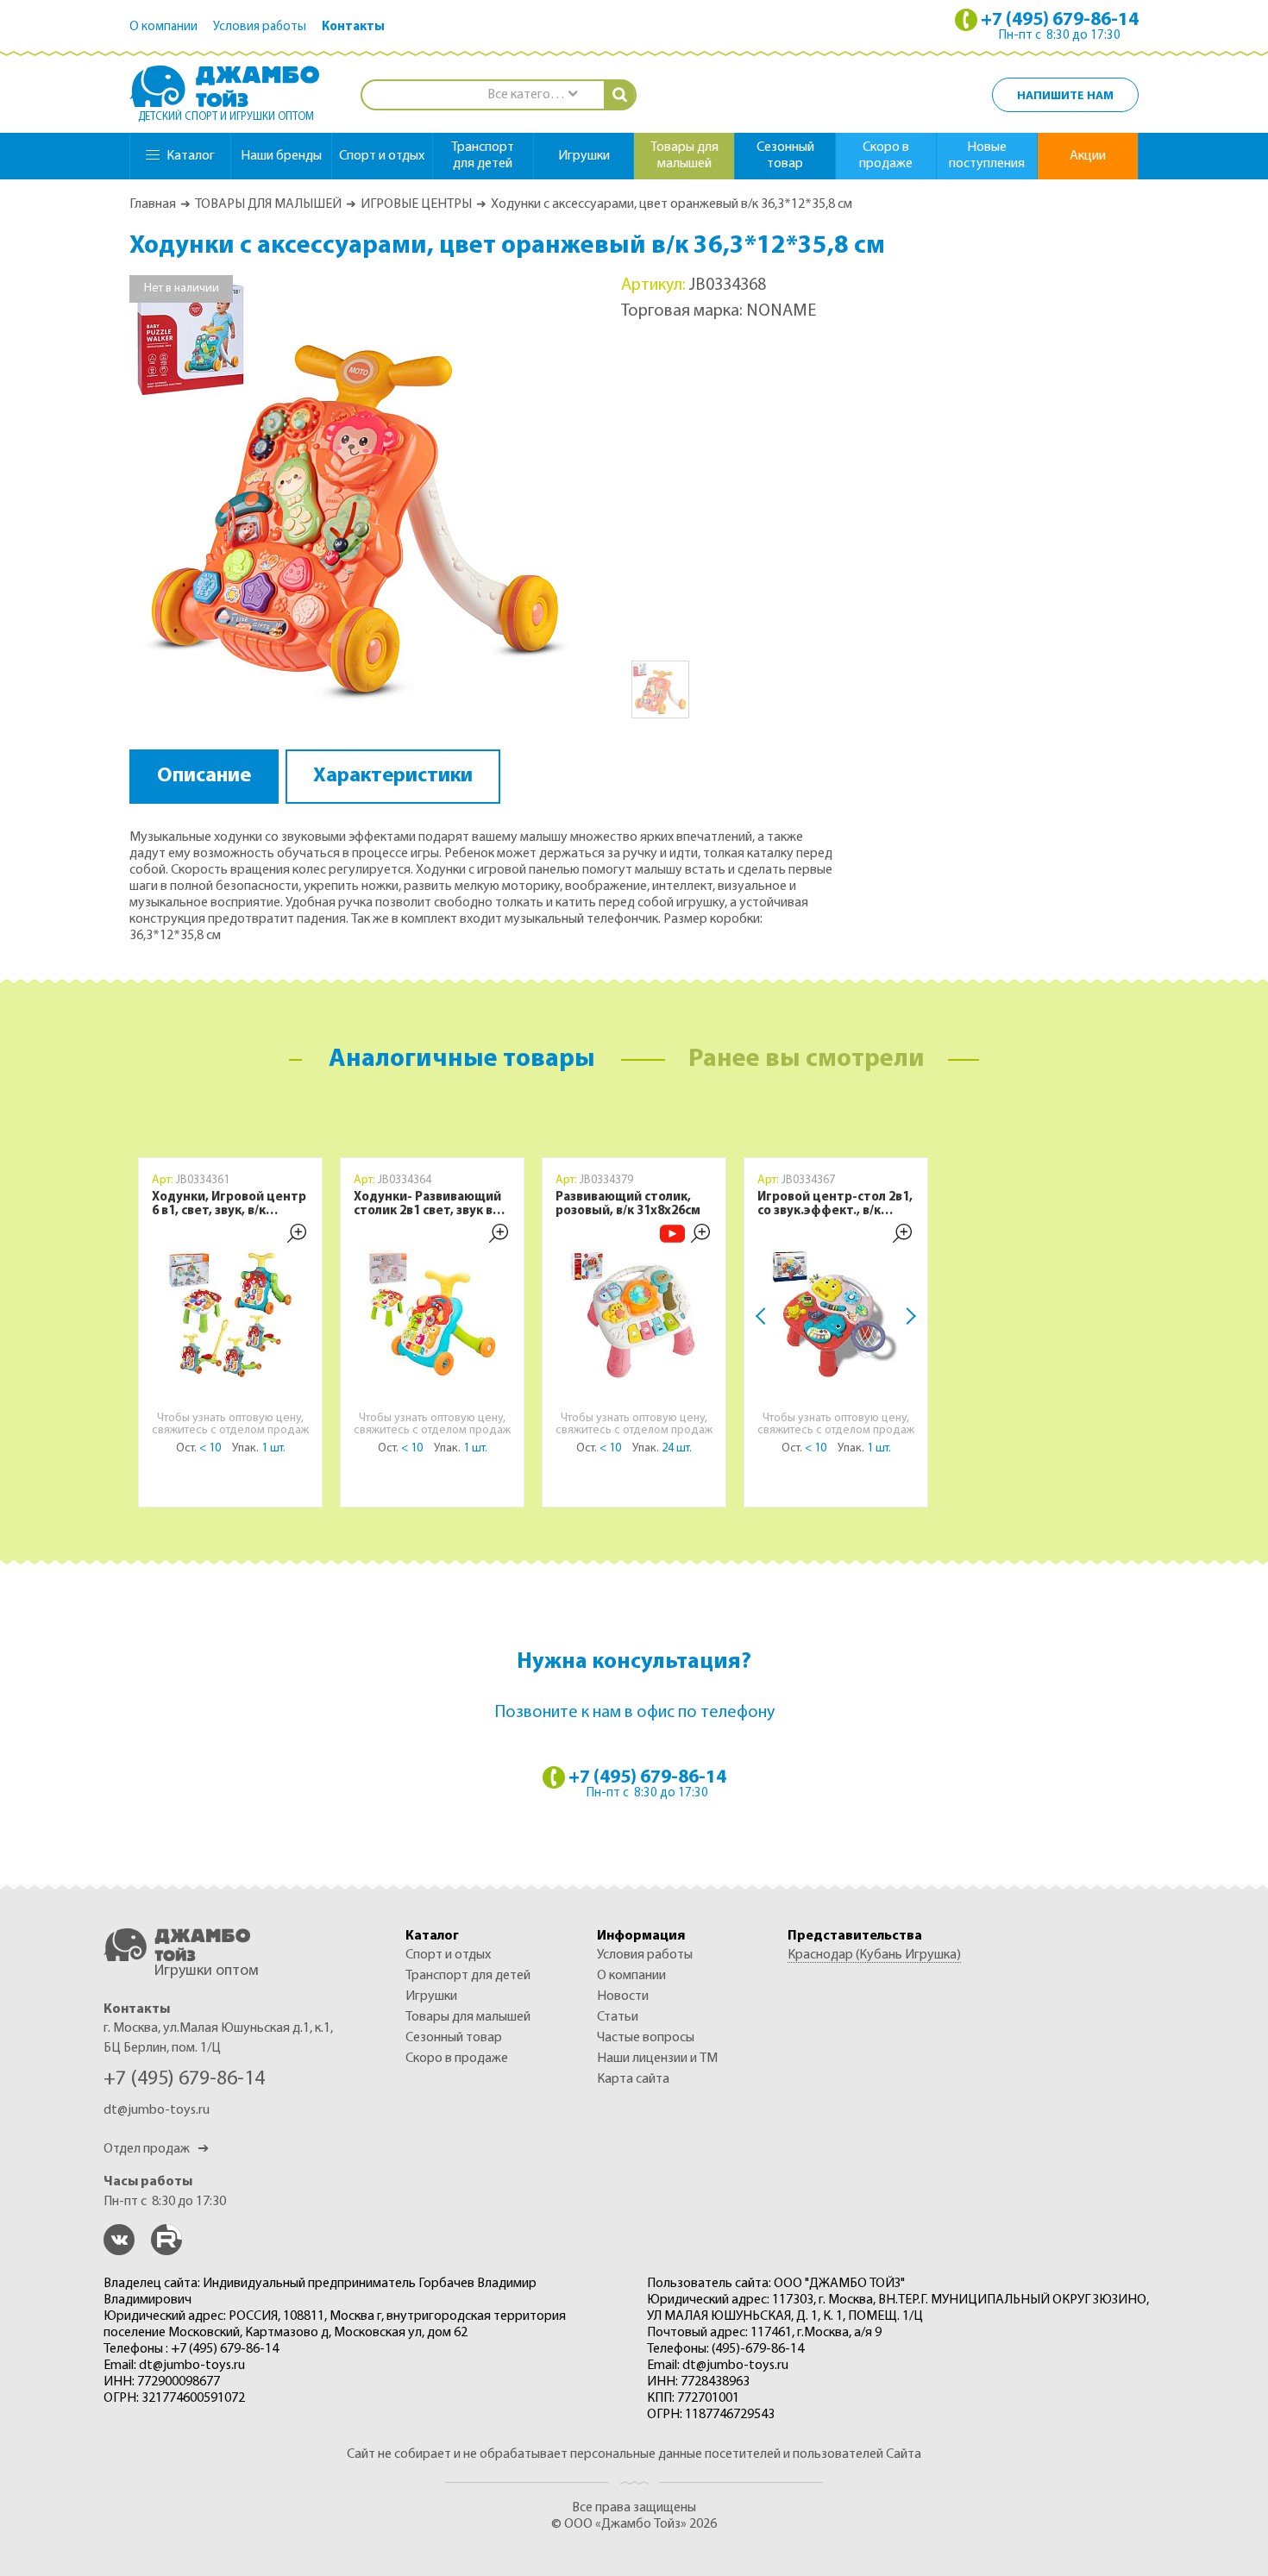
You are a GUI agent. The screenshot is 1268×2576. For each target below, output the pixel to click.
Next (907, 1316)
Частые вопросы (646, 2038)
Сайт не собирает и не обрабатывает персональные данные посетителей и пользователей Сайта (634, 2454)
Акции (1088, 156)
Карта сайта (633, 2079)
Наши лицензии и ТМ (657, 2059)
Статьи (618, 2017)
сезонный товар (785, 156)
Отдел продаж (156, 2149)
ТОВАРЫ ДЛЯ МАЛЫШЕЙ (268, 204)
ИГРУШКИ (431, 1996)
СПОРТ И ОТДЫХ (448, 1955)
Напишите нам (1065, 96)
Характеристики (393, 776)
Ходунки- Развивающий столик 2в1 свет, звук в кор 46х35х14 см (427, 1205)
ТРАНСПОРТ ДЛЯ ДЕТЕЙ (468, 1976)
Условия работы (260, 27)
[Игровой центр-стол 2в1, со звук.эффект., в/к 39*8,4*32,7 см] (836, 1314)
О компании (163, 27)
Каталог (191, 156)
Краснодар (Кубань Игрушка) (874, 1955)
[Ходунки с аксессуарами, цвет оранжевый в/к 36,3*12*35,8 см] (354, 498)
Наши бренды (281, 156)
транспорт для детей (483, 156)
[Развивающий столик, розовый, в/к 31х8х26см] (634, 1314)
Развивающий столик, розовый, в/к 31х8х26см (628, 1204)
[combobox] (532, 95)
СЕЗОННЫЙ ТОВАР (454, 2038)
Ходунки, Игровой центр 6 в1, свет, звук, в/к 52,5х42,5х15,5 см (229, 1205)
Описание (204, 776)
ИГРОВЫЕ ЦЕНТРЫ (416, 204)
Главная (153, 204)
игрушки (584, 156)
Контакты (353, 27)
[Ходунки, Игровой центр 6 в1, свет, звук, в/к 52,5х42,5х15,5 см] (230, 1314)
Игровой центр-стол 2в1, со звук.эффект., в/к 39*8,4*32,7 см (835, 1205)
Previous (764, 1316)
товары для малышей (684, 156)
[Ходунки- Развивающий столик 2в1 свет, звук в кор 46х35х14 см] (432, 1314)
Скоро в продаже (886, 156)
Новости (623, 1996)
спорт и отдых (382, 156)
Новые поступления (987, 156)
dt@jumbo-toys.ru (157, 2110)
